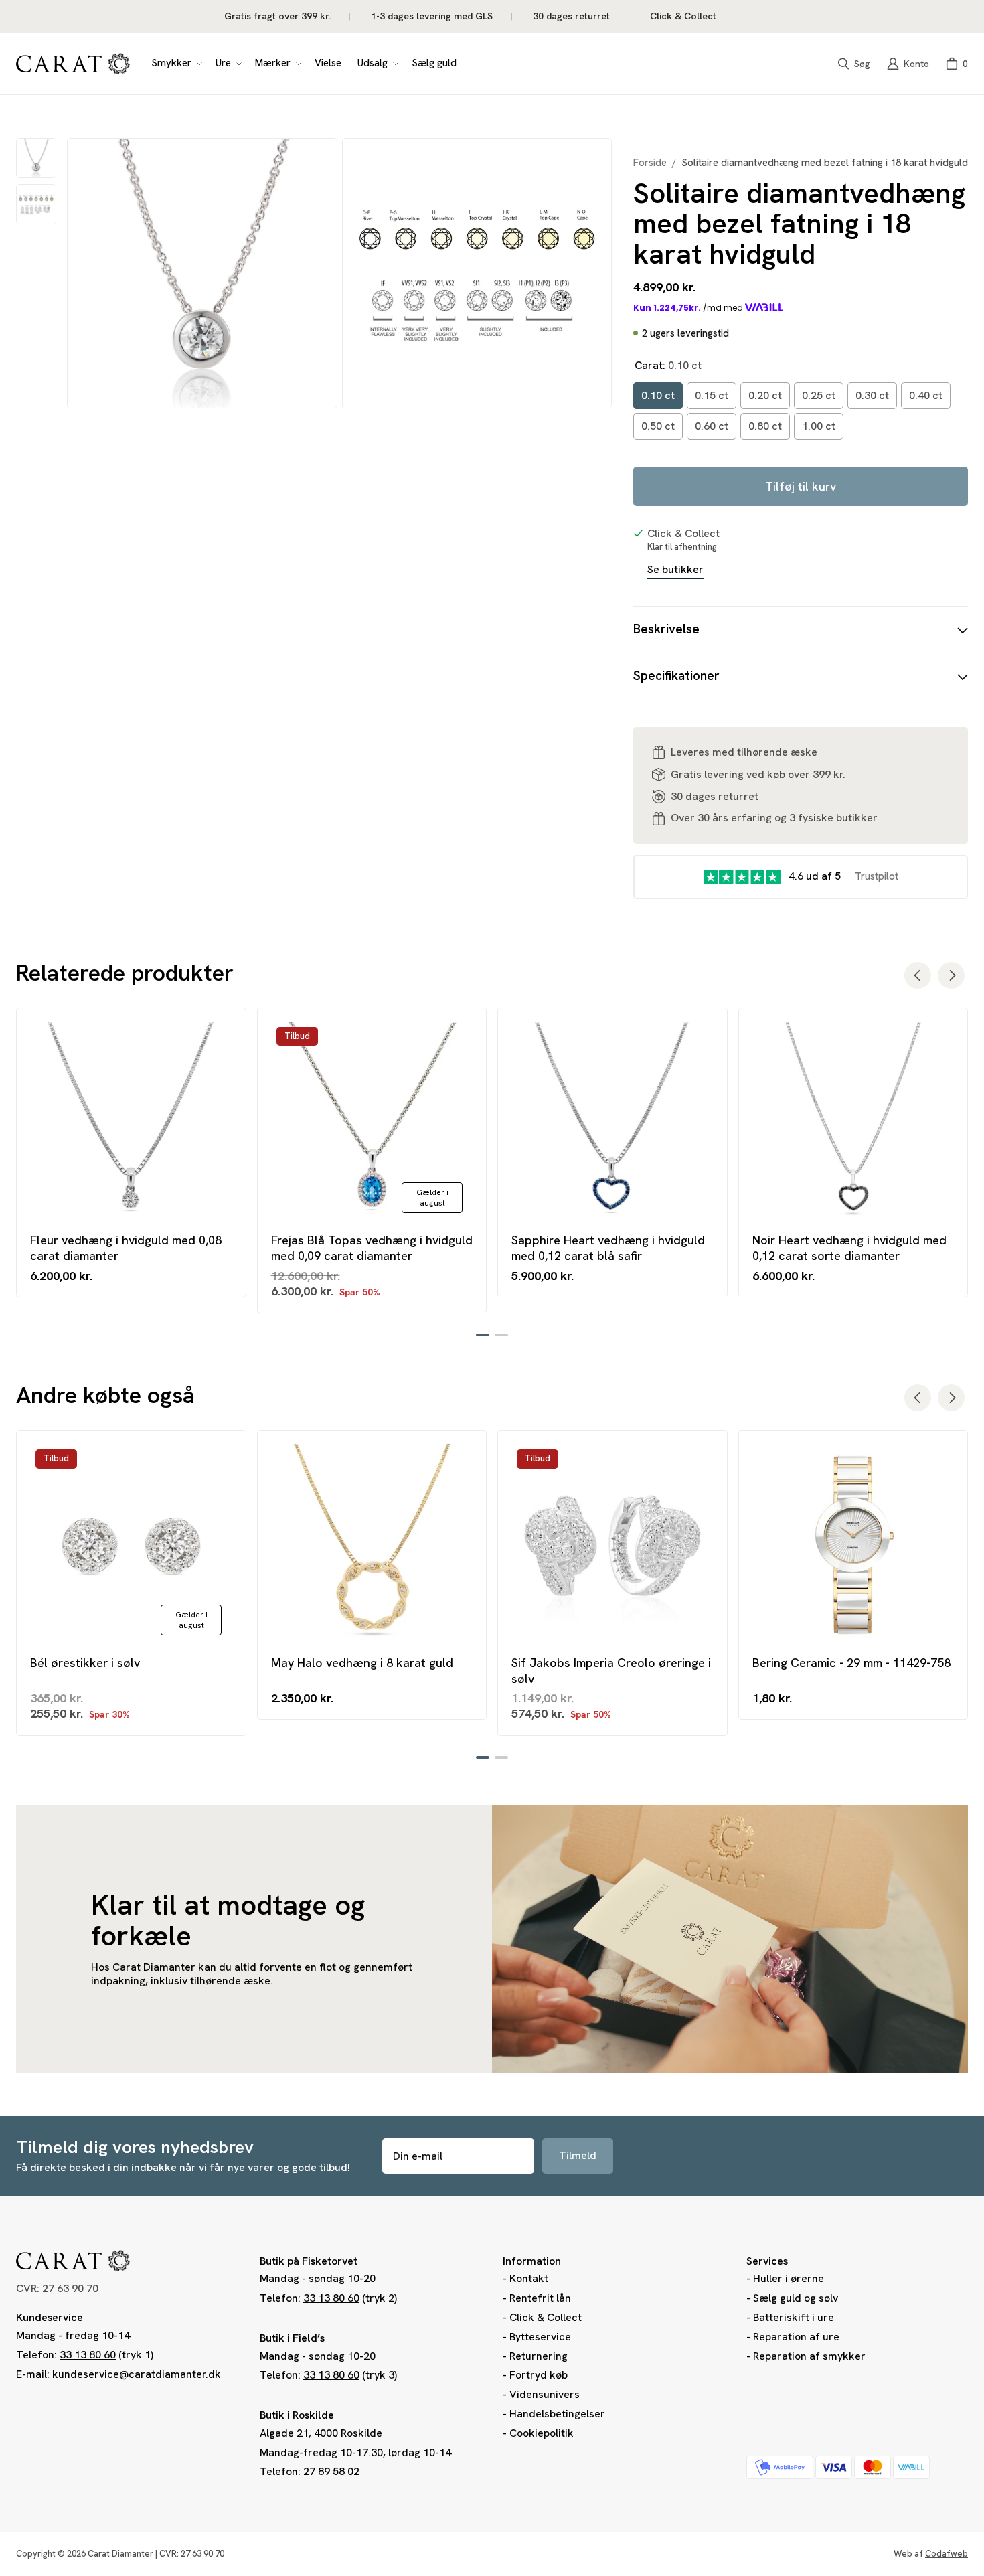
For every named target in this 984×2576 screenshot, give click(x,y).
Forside (650, 163)
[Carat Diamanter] (73, 64)
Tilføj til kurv (801, 486)
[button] (175, 64)
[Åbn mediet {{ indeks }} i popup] (202, 273)
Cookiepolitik (542, 2433)
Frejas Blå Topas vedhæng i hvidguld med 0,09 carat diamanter (372, 1248)
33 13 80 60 (88, 2355)
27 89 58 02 (331, 2471)
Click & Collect (546, 2317)
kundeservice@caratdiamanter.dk (137, 2374)
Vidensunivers (545, 2394)
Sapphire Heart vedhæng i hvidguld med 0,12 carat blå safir (608, 1248)
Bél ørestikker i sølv (85, 1663)
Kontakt (529, 2278)
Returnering (539, 2356)
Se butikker (675, 570)
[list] (339, 273)
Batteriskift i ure (794, 2317)
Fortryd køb (539, 2375)
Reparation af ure (796, 2337)
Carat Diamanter (120, 2554)
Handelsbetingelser (557, 2414)
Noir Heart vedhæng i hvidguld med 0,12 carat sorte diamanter (849, 1248)
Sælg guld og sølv (796, 2298)
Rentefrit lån (540, 2298)
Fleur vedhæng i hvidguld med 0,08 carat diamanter (126, 1248)
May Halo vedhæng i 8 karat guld (362, 1663)
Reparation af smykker (809, 2356)
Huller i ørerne (789, 2278)
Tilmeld (578, 2155)
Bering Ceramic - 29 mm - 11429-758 (851, 1663)
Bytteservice (540, 2337)
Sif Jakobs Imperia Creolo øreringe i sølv (611, 1670)
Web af (931, 2554)
